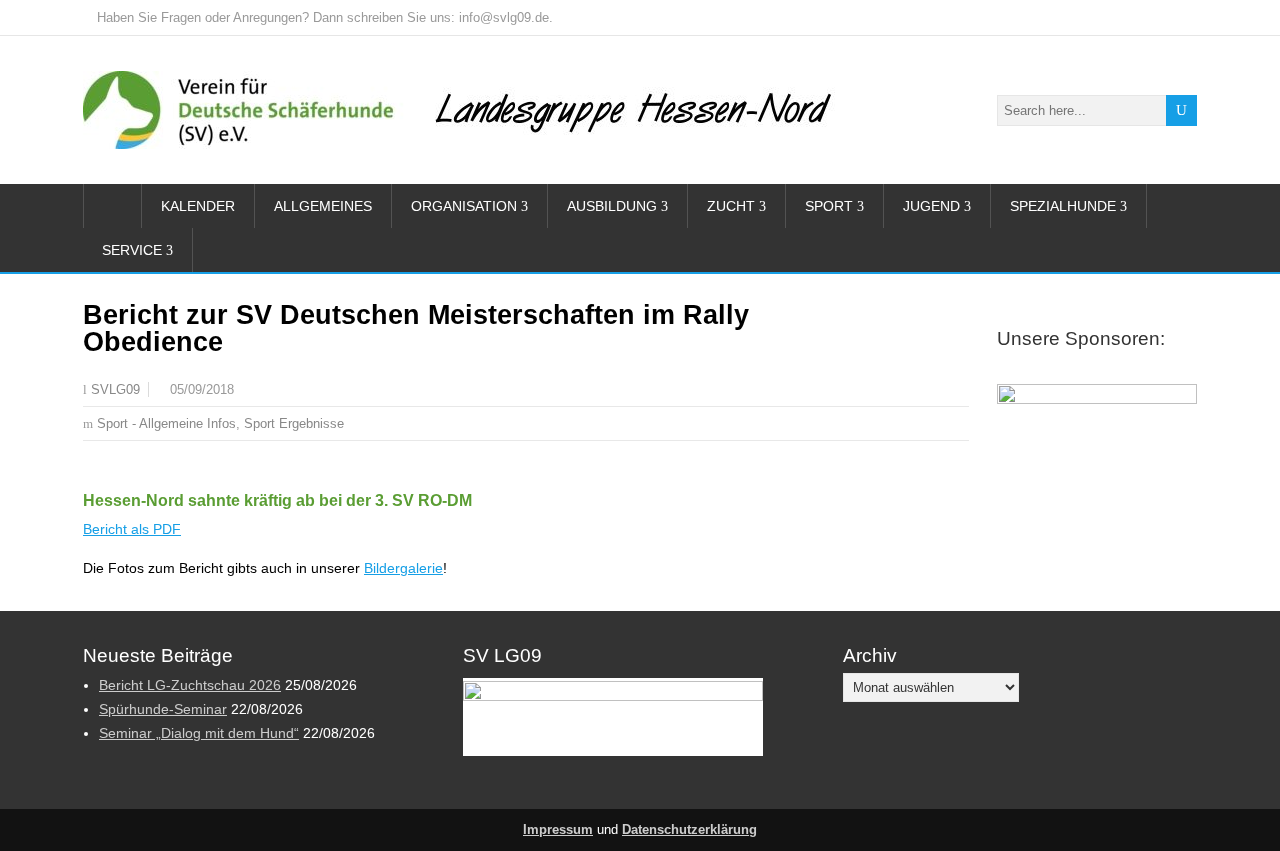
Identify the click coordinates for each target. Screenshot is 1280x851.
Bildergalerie (403, 568)
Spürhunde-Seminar (163, 709)
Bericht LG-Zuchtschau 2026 (190, 685)
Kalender (198, 206)
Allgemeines (323, 206)
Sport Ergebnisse (294, 423)
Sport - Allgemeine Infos (166, 423)
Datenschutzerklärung (689, 830)
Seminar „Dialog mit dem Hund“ (199, 733)
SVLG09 (115, 390)
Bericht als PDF (132, 529)
